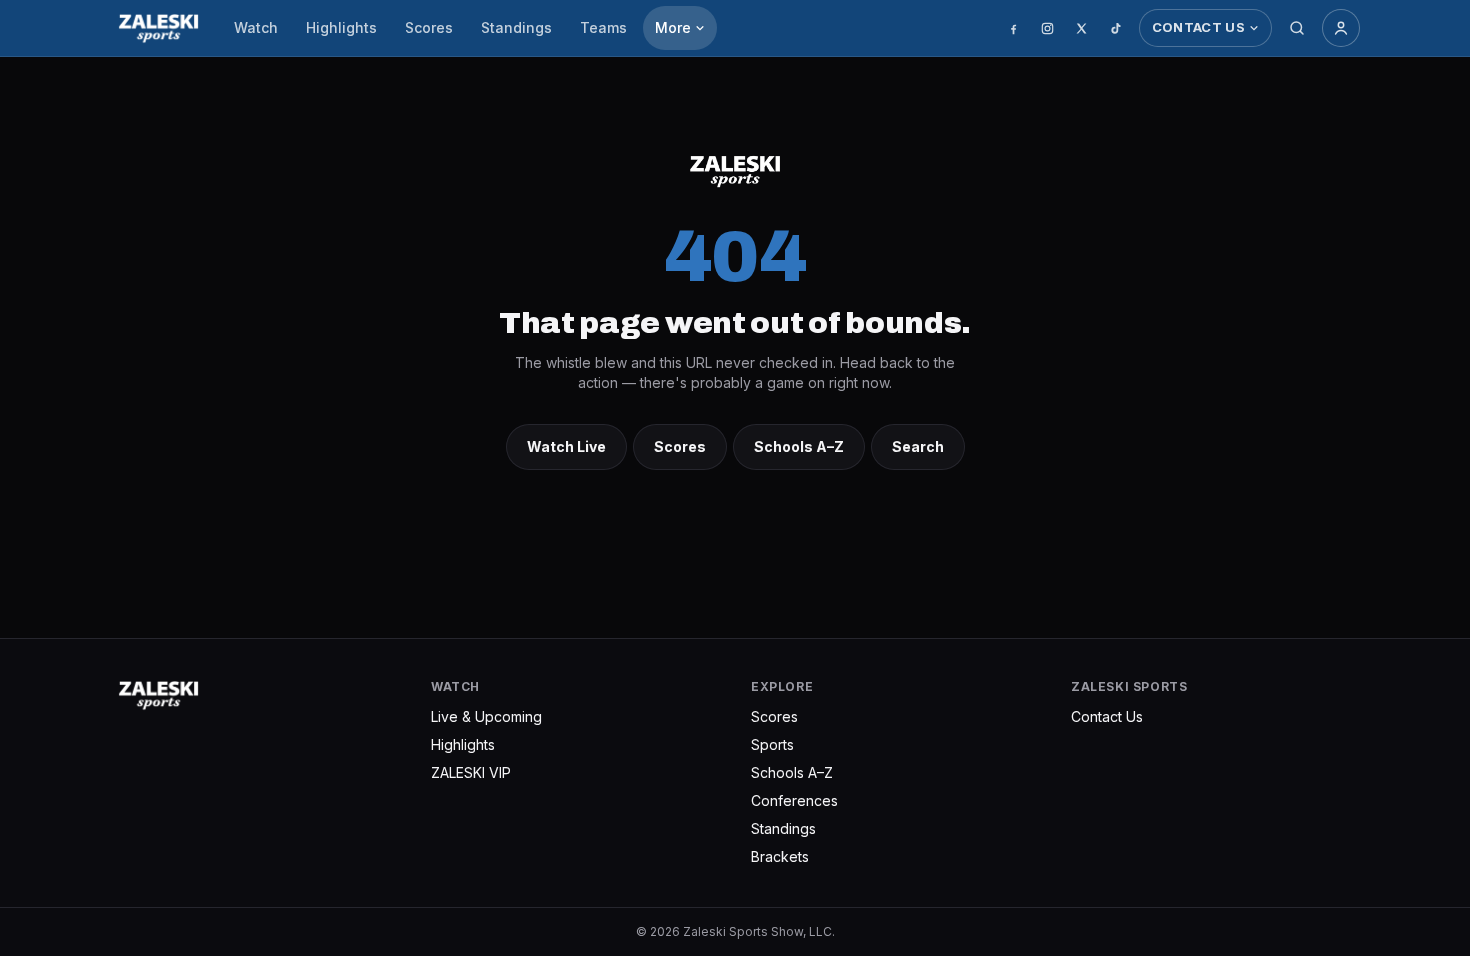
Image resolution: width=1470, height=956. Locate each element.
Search (918, 446)
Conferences (794, 800)
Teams (603, 27)
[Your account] (1341, 28)
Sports (772, 744)
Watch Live (566, 446)
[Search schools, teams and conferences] (1297, 28)
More (673, 27)
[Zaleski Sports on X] (1082, 28)
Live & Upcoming (486, 716)
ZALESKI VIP (471, 772)
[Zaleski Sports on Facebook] (1014, 28)
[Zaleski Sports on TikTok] (1116, 28)
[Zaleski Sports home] (158, 28)
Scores (429, 27)
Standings (516, 27)
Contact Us (1198, 27)
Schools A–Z (799, 446)
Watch (256, 27)
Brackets (780, 856)
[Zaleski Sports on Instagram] (1048, 28)
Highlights (341, 27)
